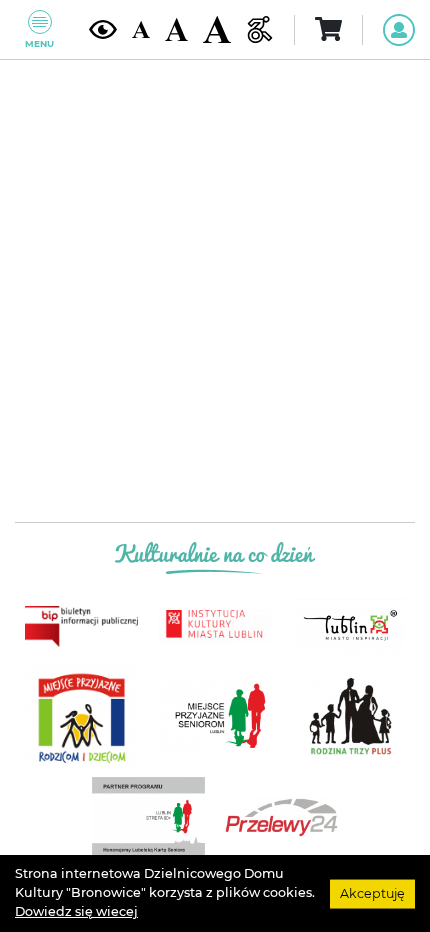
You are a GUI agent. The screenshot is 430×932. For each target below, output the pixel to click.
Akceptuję (372, 892)
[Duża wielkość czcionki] (217, 29)
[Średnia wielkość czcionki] (176, 29)
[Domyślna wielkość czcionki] (141, 30)
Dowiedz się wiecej (76, 911)
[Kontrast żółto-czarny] (103, 29)
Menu (39, 43)
